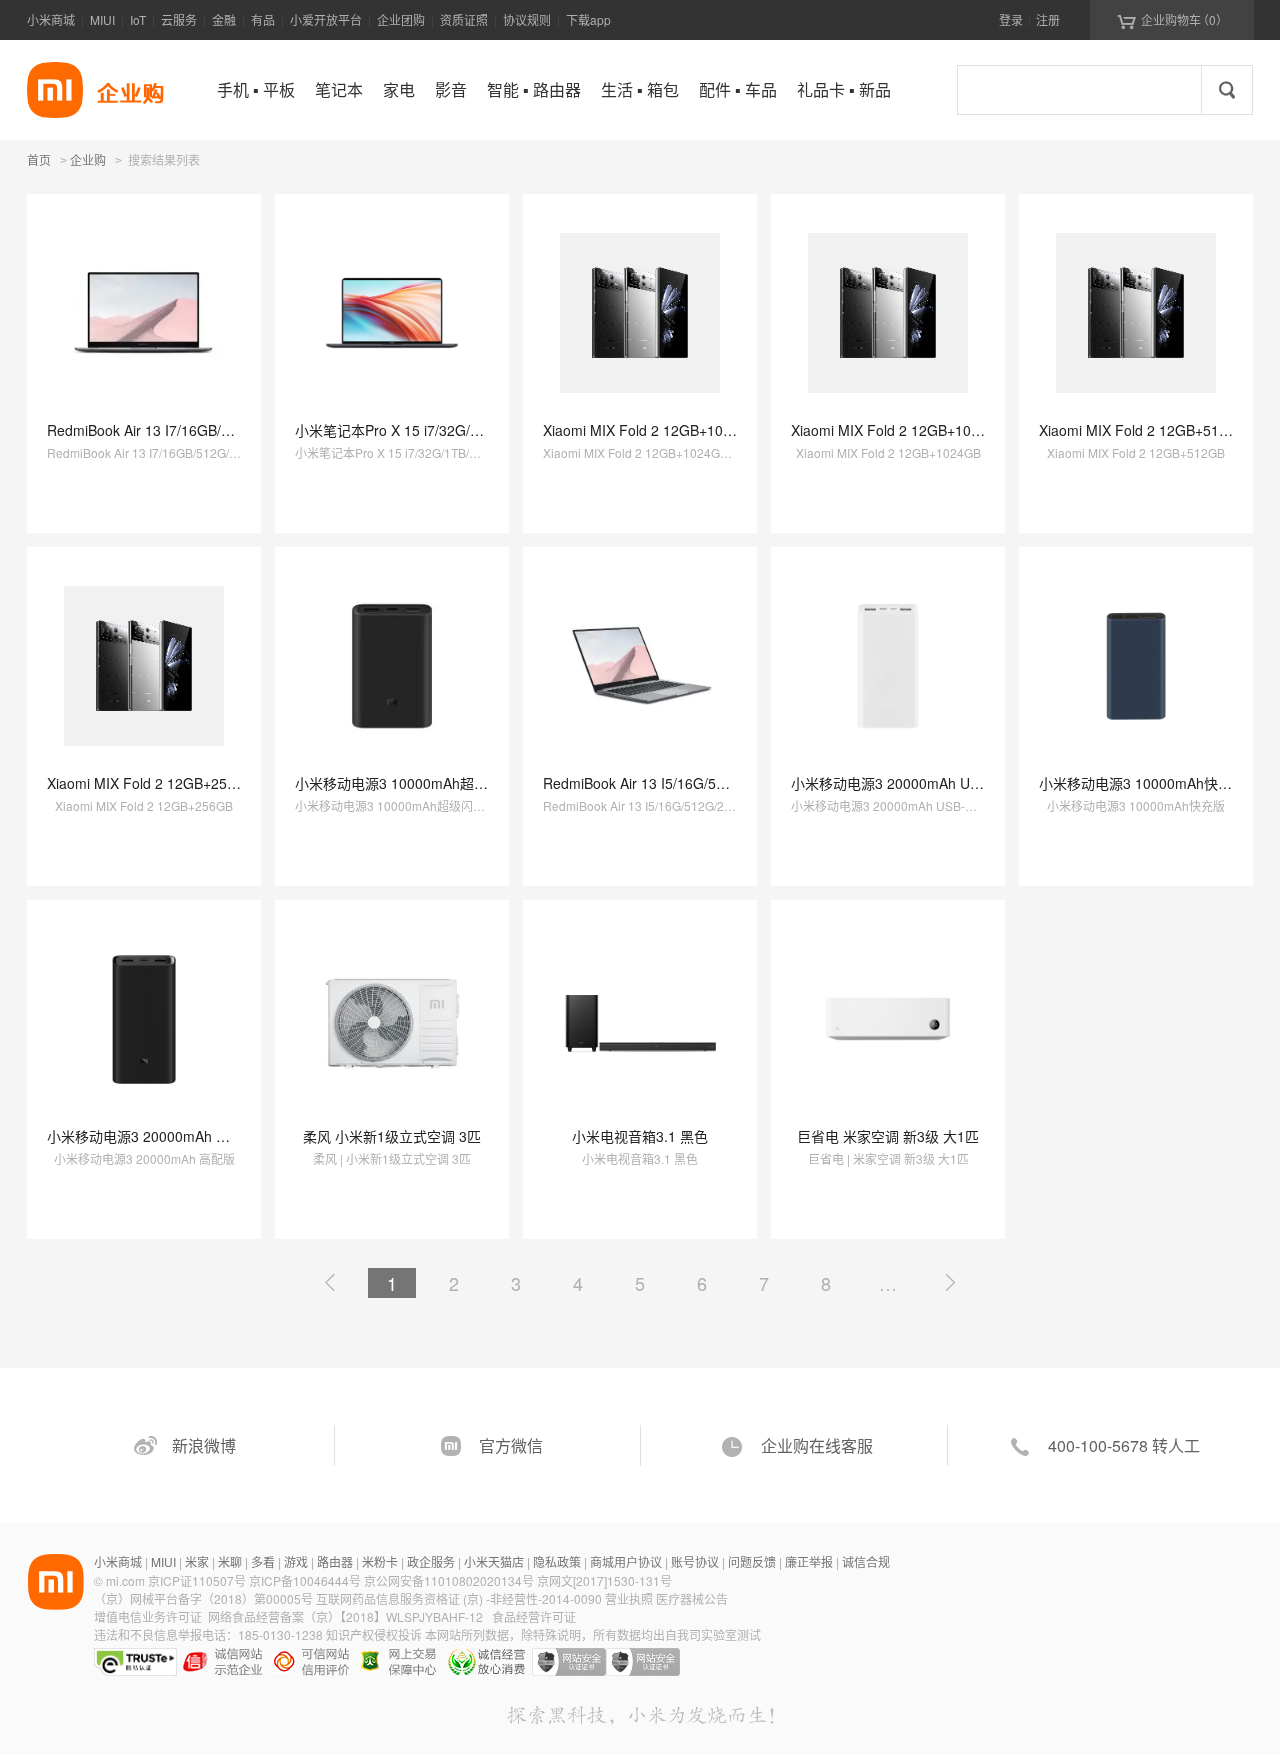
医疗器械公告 (692, 1598)
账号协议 (695, 1561)
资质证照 (464, 19)
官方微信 (511, 1445)
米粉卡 (380, 1561)
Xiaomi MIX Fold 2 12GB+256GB (151, 783)
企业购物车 (1172, 20)
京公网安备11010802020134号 (450, 1580)
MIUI (102, 19)
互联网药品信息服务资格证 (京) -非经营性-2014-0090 (460, 1598)
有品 (263, 19)
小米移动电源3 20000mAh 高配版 (152, 1136)
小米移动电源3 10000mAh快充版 (1142, 783)
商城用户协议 (626, 1561)
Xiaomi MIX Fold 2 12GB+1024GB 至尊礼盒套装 (695, 430)
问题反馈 (752, 1561)
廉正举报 (809, 1561)
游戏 (296, 1561)
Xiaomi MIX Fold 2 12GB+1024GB (899, 430)
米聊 (230, 1561)
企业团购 (401, 19)
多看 (263, 1561)
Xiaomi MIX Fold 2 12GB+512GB (1143, 430)
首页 (39, 159)
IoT (138, 19)
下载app (588, 19)
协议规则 (527, 19)
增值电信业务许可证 (148, 1616)
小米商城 (51, 19)
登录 (1011, 19)
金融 (224, 19)
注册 (1048, 19)
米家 (197, 1561)
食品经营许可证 (534, 1616)
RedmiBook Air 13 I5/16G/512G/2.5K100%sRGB (696, 783)
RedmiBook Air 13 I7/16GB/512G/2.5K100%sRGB (204, 430)
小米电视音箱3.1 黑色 (640, 1136)
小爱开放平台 (326, 19)
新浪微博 (204, 1445)
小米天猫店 (494, 1561)
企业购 (88, 161)
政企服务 (431, 1561)
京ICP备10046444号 (305, 1580)
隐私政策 (557, 1561)
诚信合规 (866, 1561)
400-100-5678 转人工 (1124, 1445)
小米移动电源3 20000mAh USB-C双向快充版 (932, 783)
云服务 (179, 19)
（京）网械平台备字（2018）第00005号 (205, 1598)
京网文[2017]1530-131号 (604, 1580)
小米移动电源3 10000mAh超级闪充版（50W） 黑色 (457, 783)
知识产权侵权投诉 (374, 1634)
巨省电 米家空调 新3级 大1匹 (888, 1136)
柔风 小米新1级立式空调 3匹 (392, 1136)
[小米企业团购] (55, 90)
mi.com (125, 1580)
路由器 (335, 1561)
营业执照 (629, 1598)
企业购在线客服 (817, 1445)
